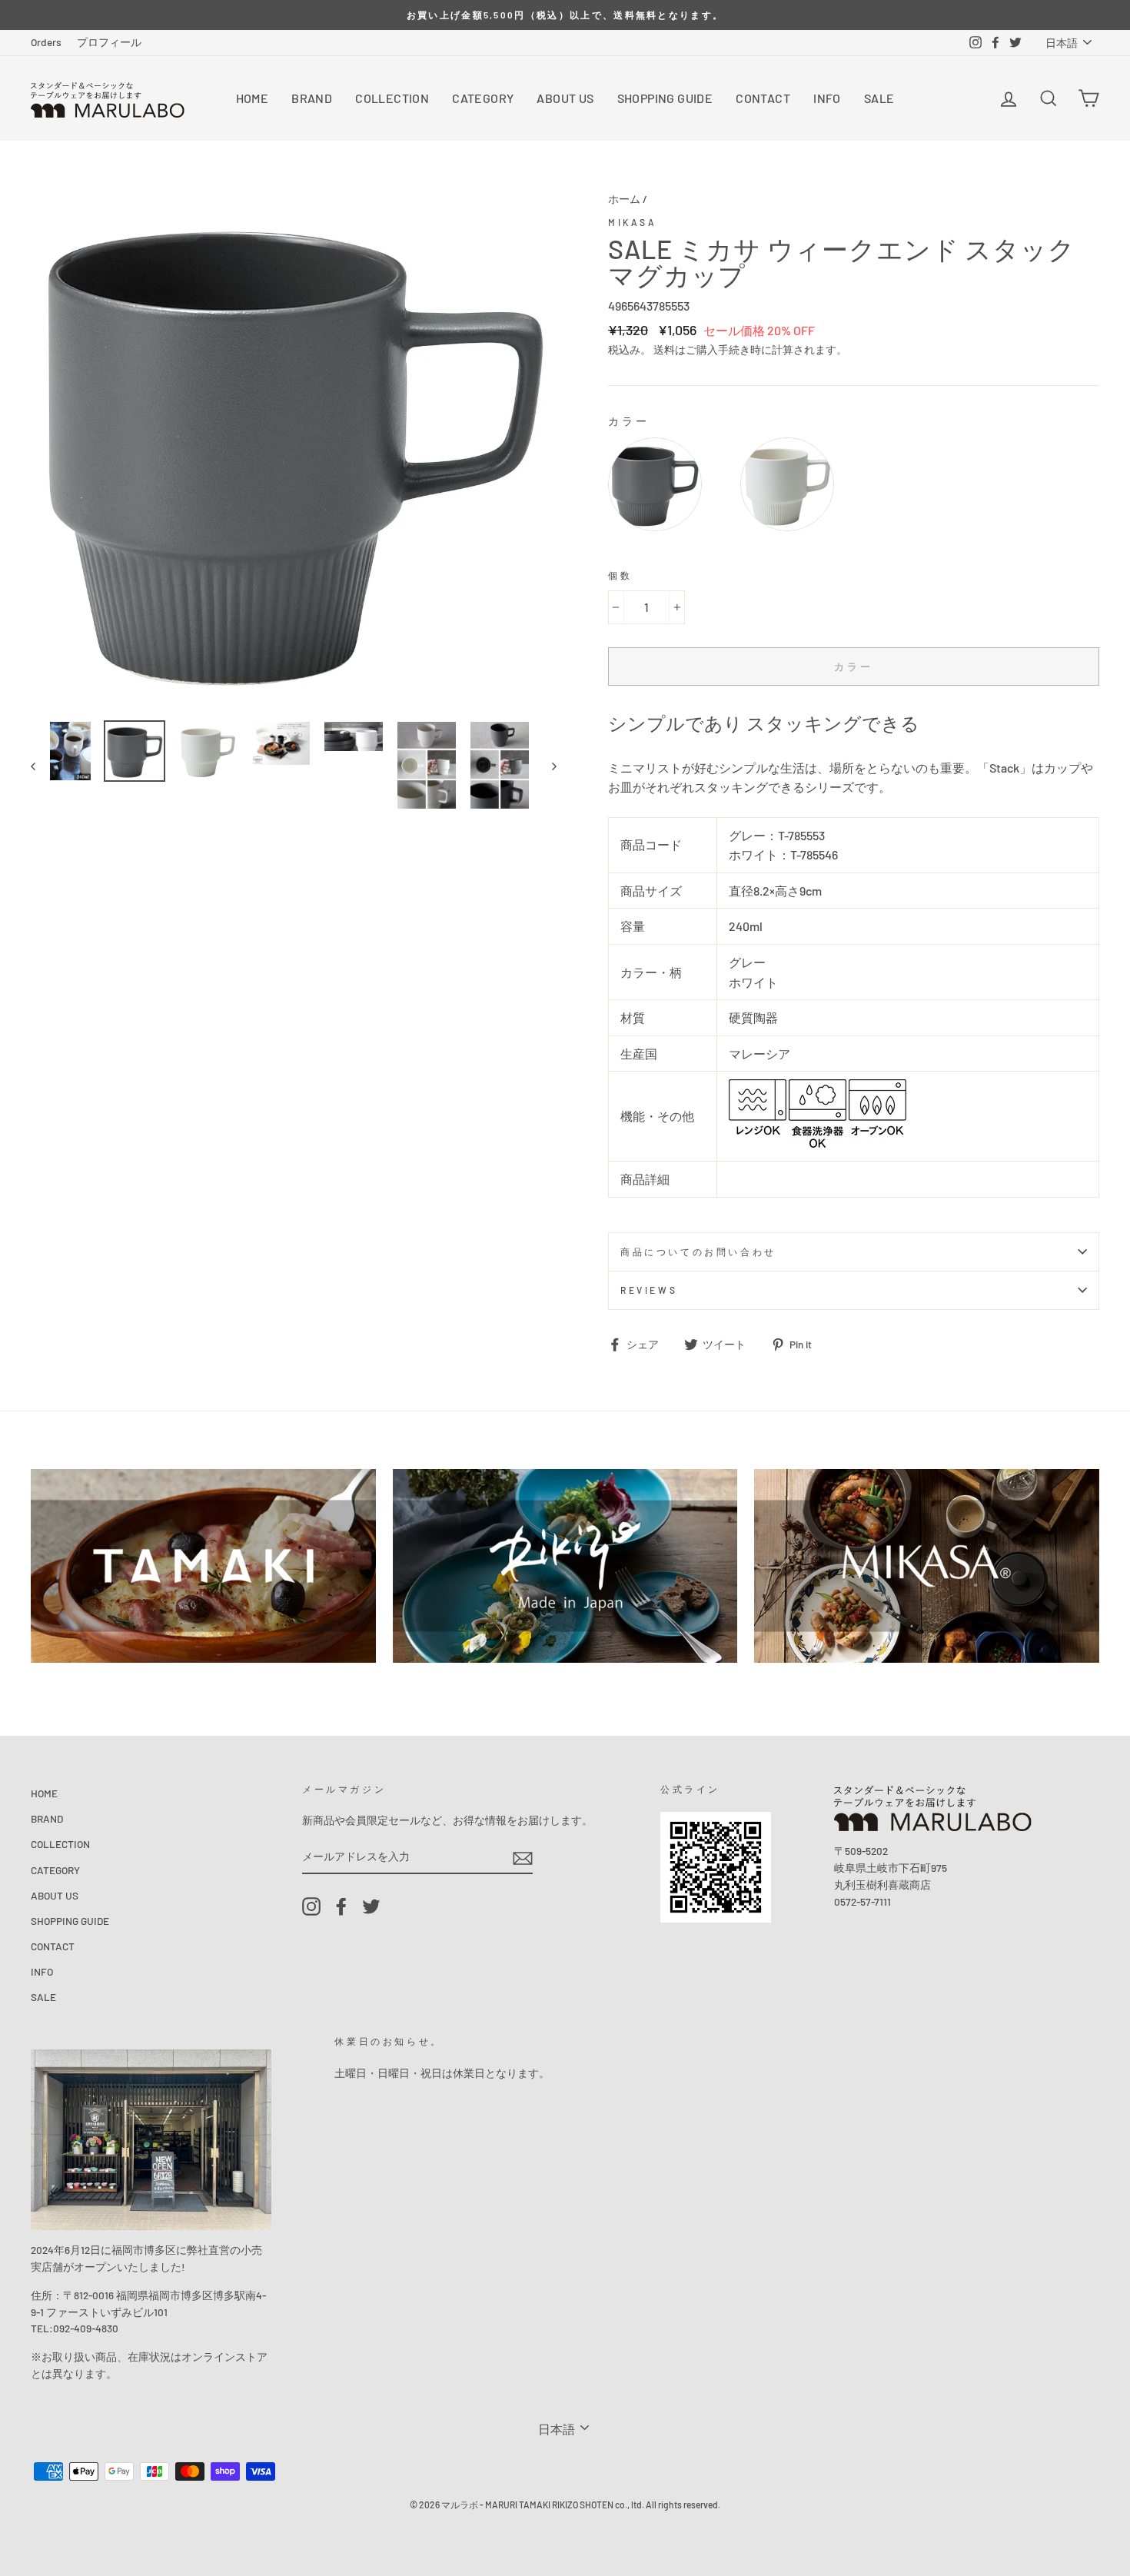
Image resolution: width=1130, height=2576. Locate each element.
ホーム (624, 199)
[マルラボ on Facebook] (341, 1907)
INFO (827, 98)
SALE (879, 98)
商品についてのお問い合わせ (698, 1251)
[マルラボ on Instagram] (311, 1907)
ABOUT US (565, 98)
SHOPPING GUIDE (665, 98)
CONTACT (763, 98)
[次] (547, 765)
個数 (620, 575)
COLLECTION (392, 98)
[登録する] (523, 1857)
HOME (253, 98)
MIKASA (633, 222)
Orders (46, 42)
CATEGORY (483, 98)
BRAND (312, 98)
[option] (565, 15)
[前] (40, 765)
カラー (629, 421)
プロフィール (109, 42)
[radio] (655, 484)
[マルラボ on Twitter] (371, 1907)
